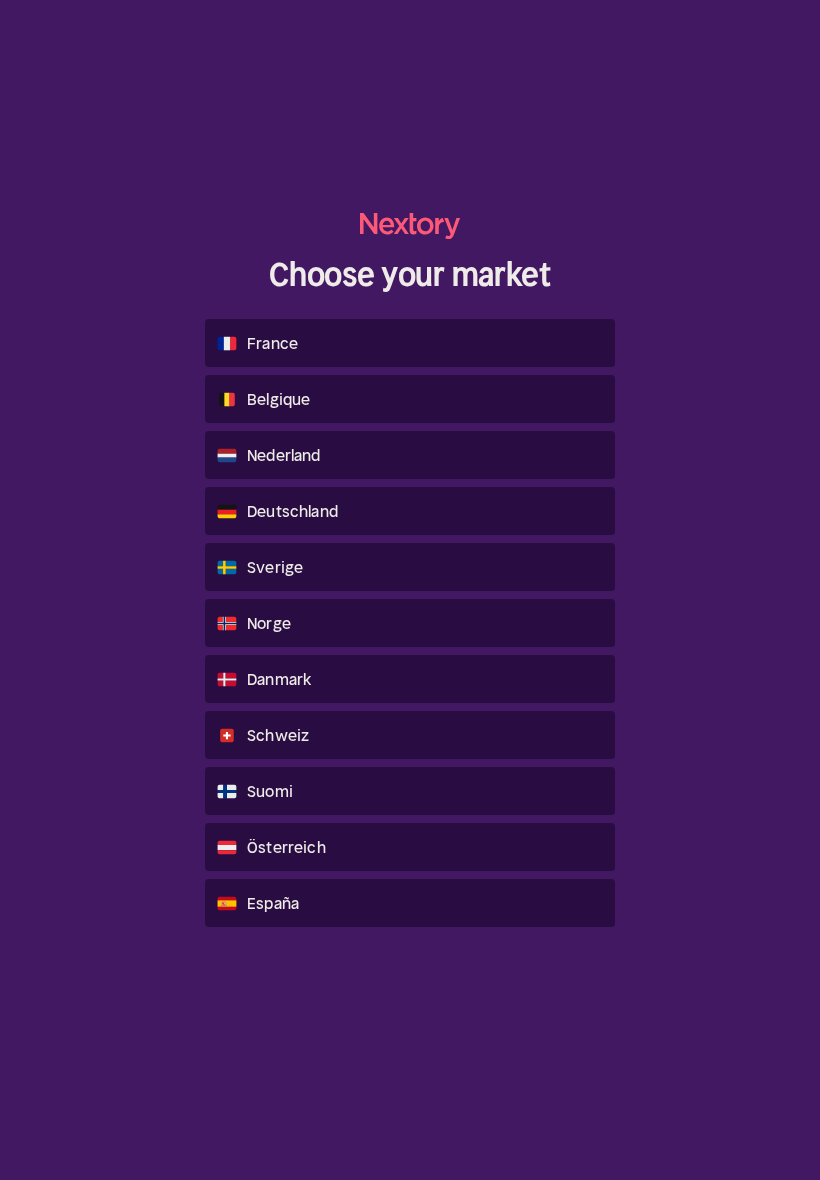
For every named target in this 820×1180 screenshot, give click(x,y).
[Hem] (410, 225)
